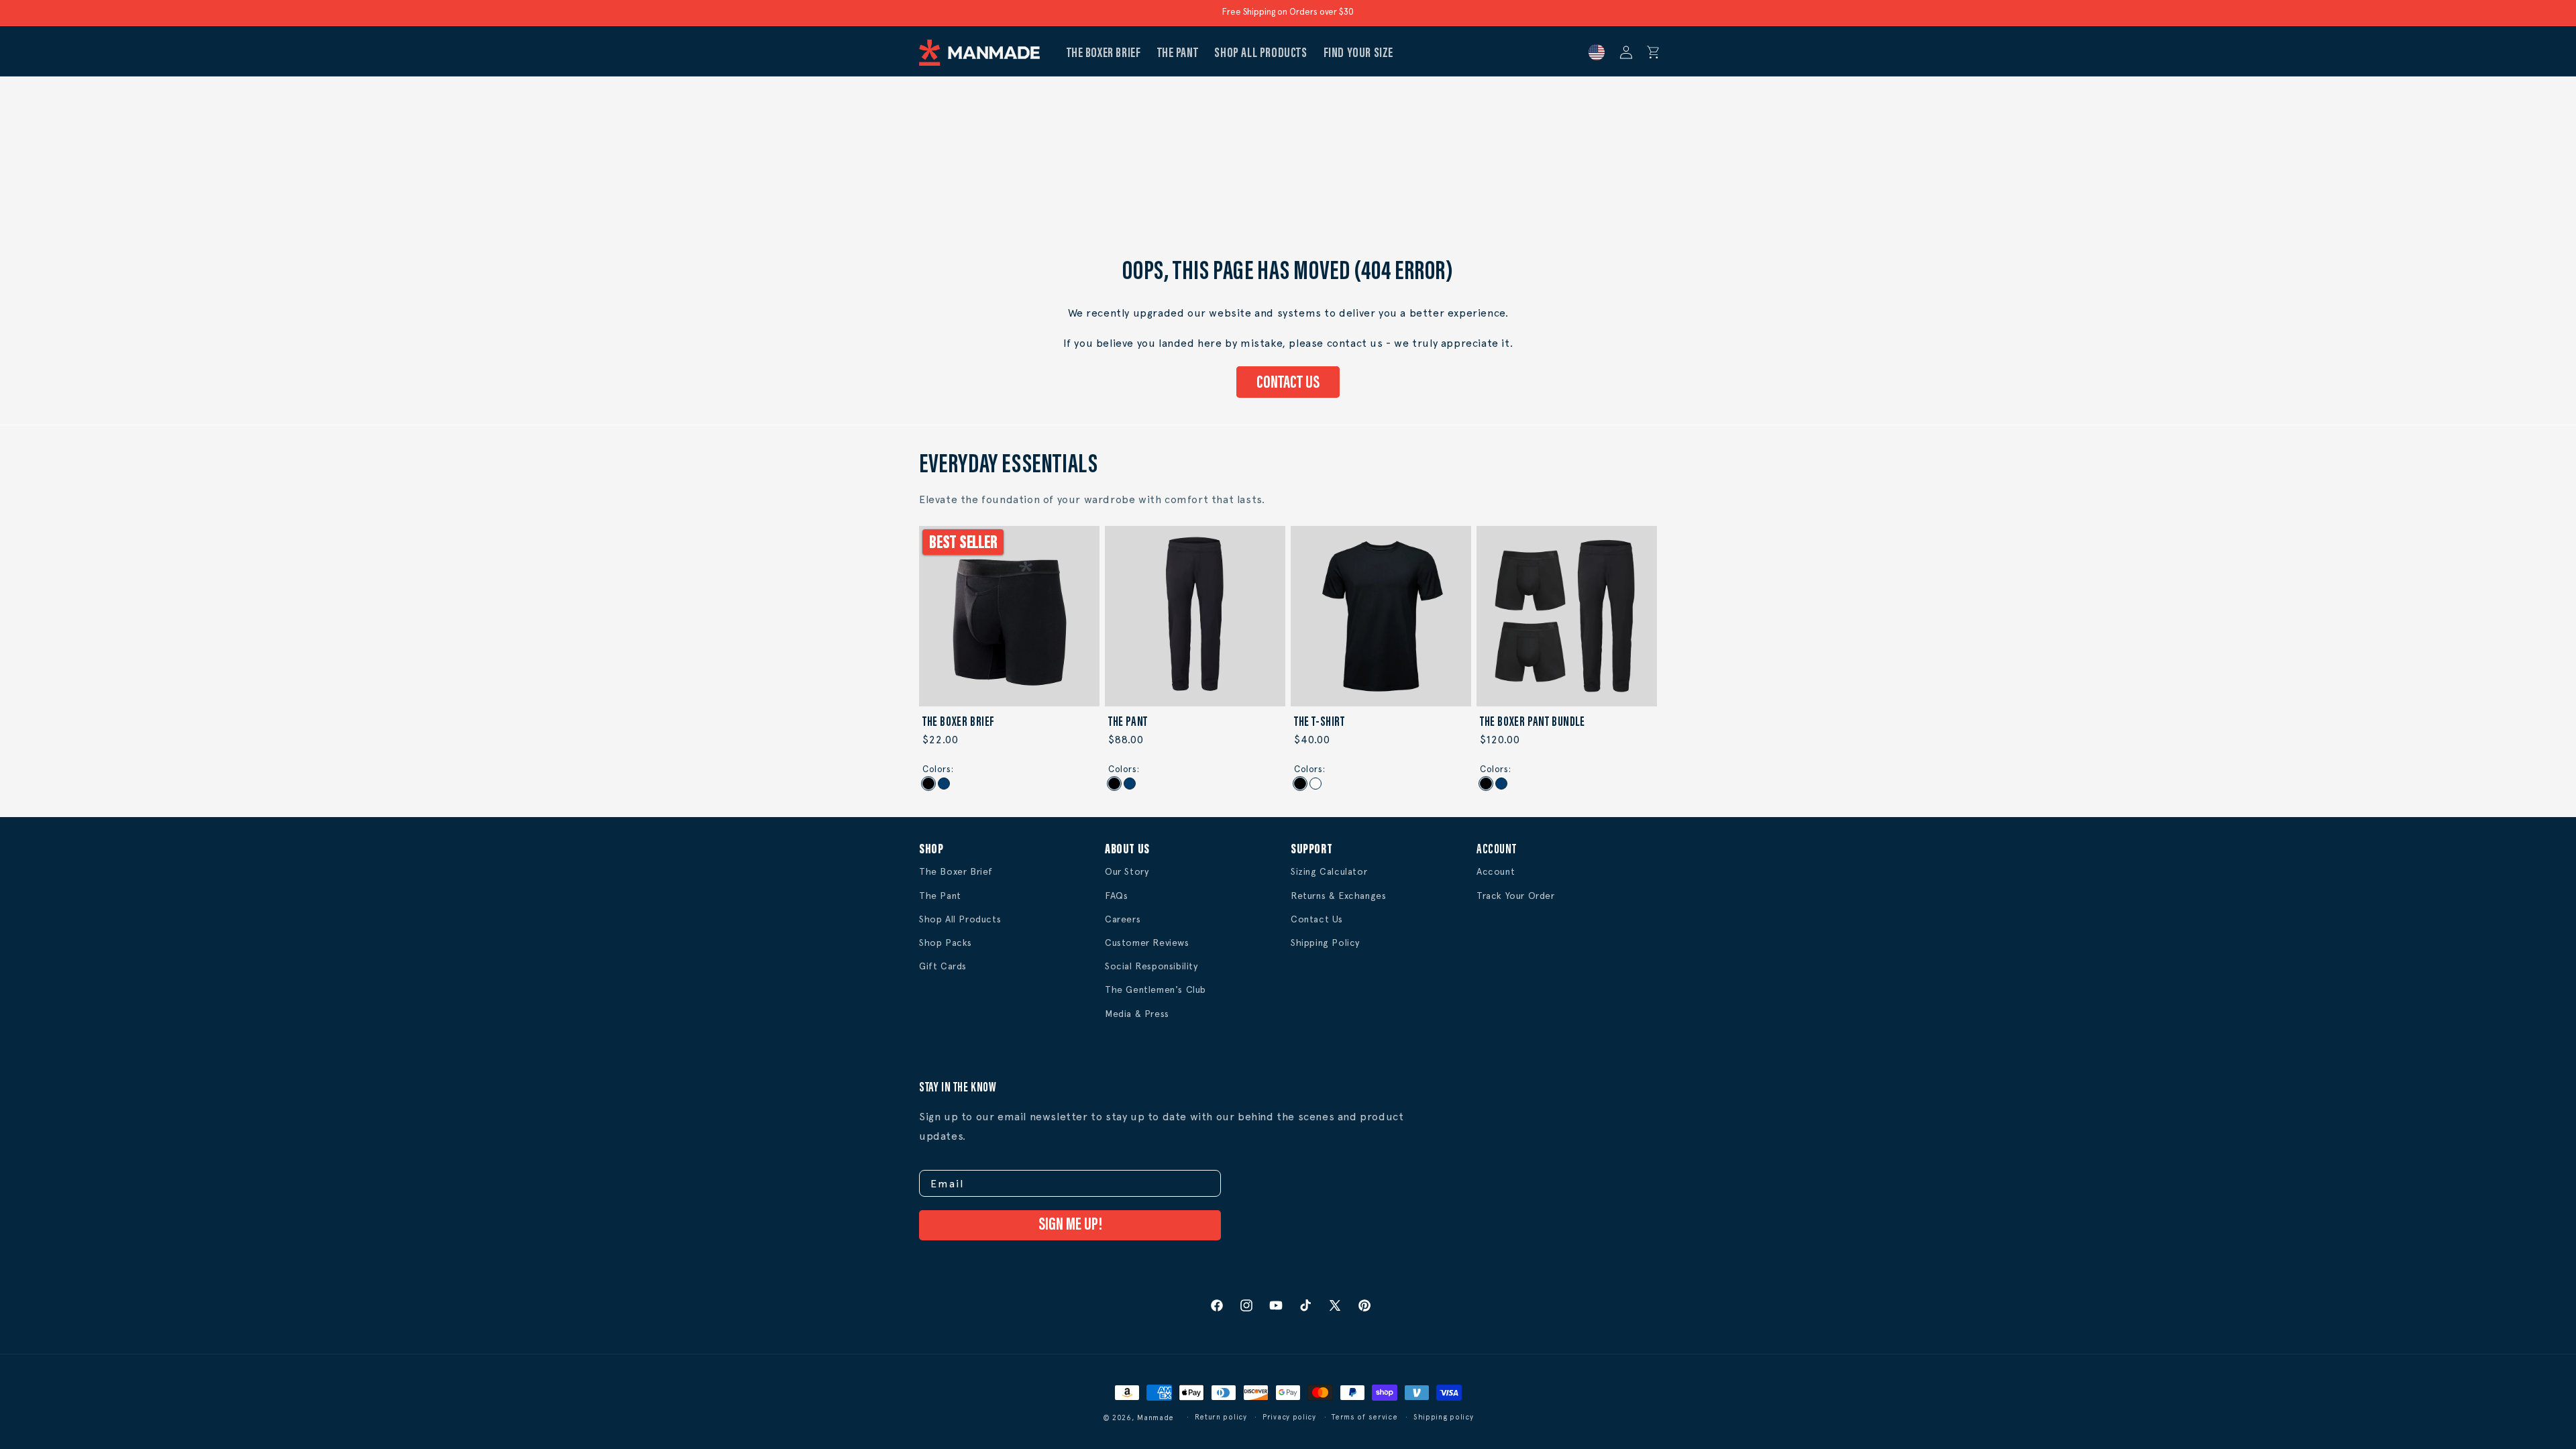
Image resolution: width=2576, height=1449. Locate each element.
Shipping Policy (1325, 943)
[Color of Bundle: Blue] (1501, 784)
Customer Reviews (1147, 943)
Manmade (1156, 1418)
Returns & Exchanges (1338, 896)
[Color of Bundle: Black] (1486, 784)
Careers (1123, 919)
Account (1496, 871)
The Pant (1128, 722)
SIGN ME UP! (1070, 1225)
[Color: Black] (928, 784)
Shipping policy (1444, 1417)
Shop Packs (946, 943)
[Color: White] (1316, 784)
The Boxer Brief (959, 722)
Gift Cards (943, 966)
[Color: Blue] (944, 784)
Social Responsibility (1151, 966)
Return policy (1221, 1417)
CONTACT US (1288, 383)
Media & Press (1137, 1014)
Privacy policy (1289, 1417)
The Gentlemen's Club (1156, 989)
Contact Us (1317, 919)
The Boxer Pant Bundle (1533, 722)
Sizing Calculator (1329, 871)
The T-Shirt (1320, 722)
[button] (1654, 52)
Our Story (1127, 871)
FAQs (1116, 896)
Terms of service (1364, 1417)
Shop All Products (960, 919)
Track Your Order (1516, 896)
